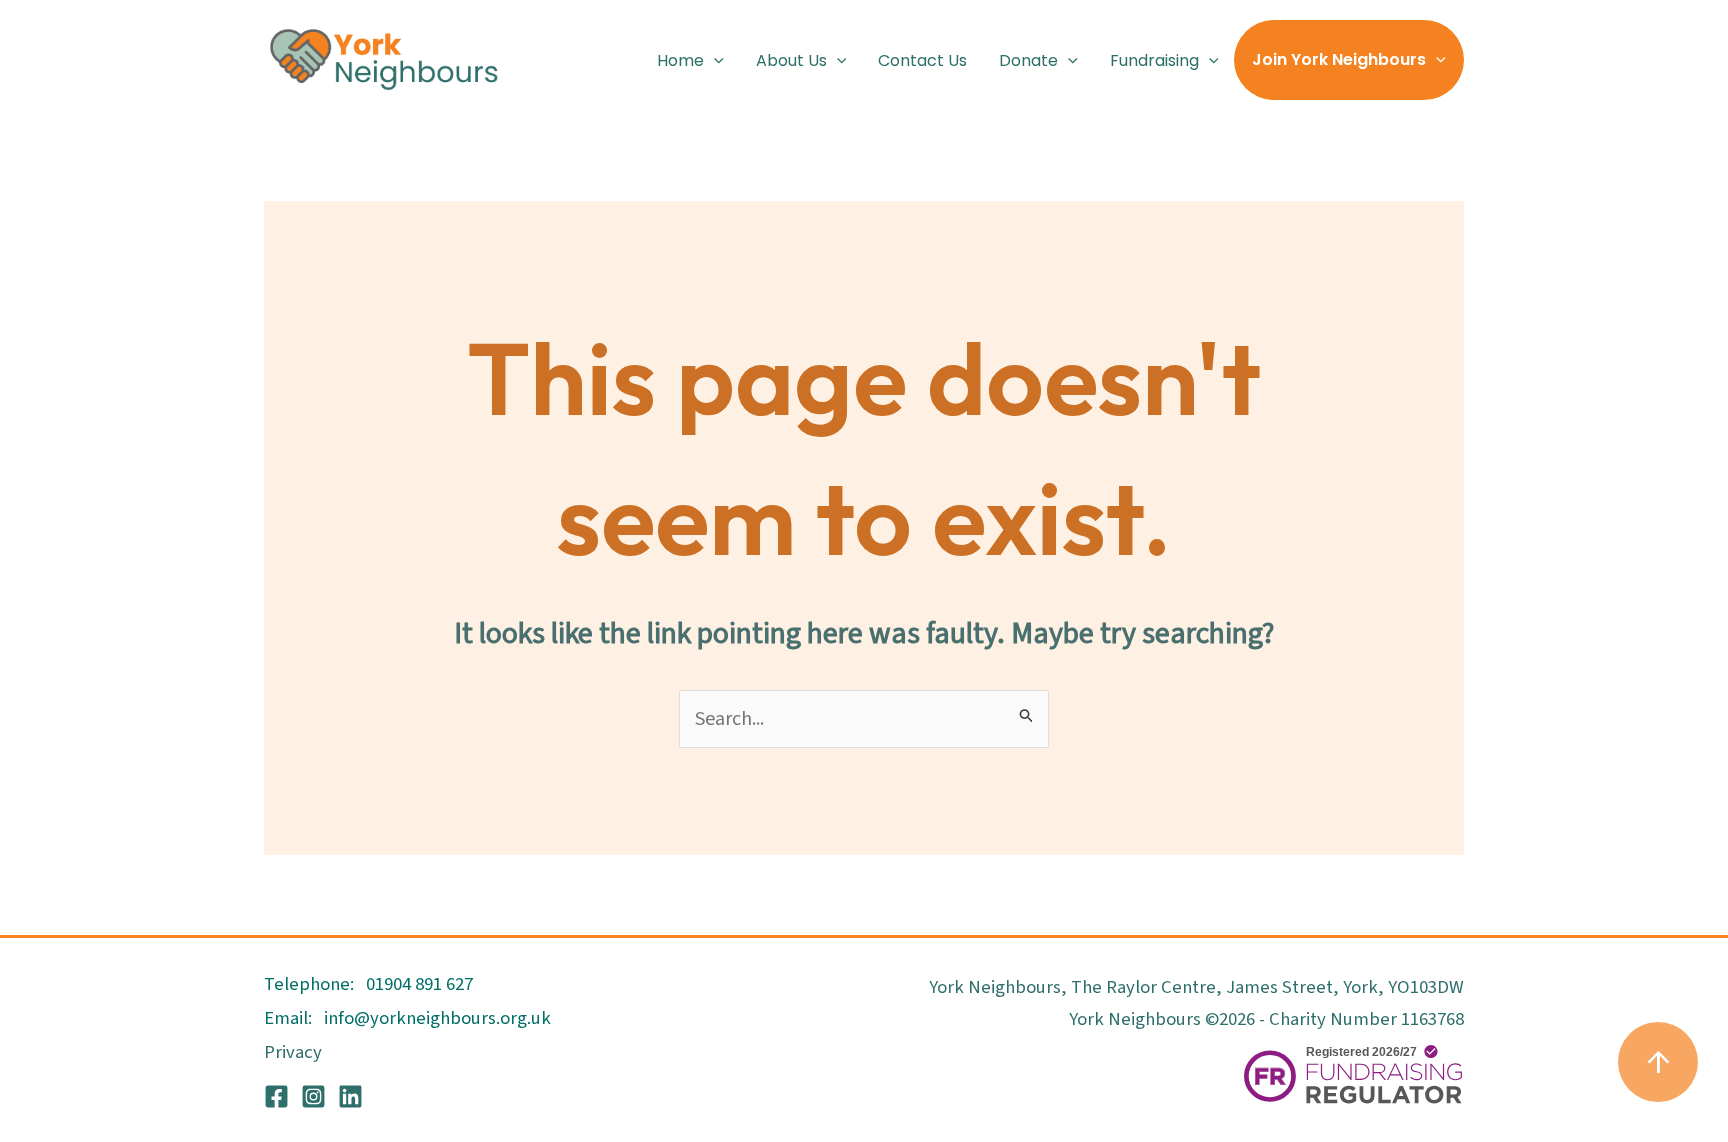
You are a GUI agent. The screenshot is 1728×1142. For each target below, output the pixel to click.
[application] (714, 60)
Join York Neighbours (1339, 59)
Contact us (922, 60)
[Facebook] (276, 1096)
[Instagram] (313, 1096)
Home (680, 60)
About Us (791, 60)
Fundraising (1154, 60)
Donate (1028, 60)
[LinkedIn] (350, 1096)
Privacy (293, 1052)
